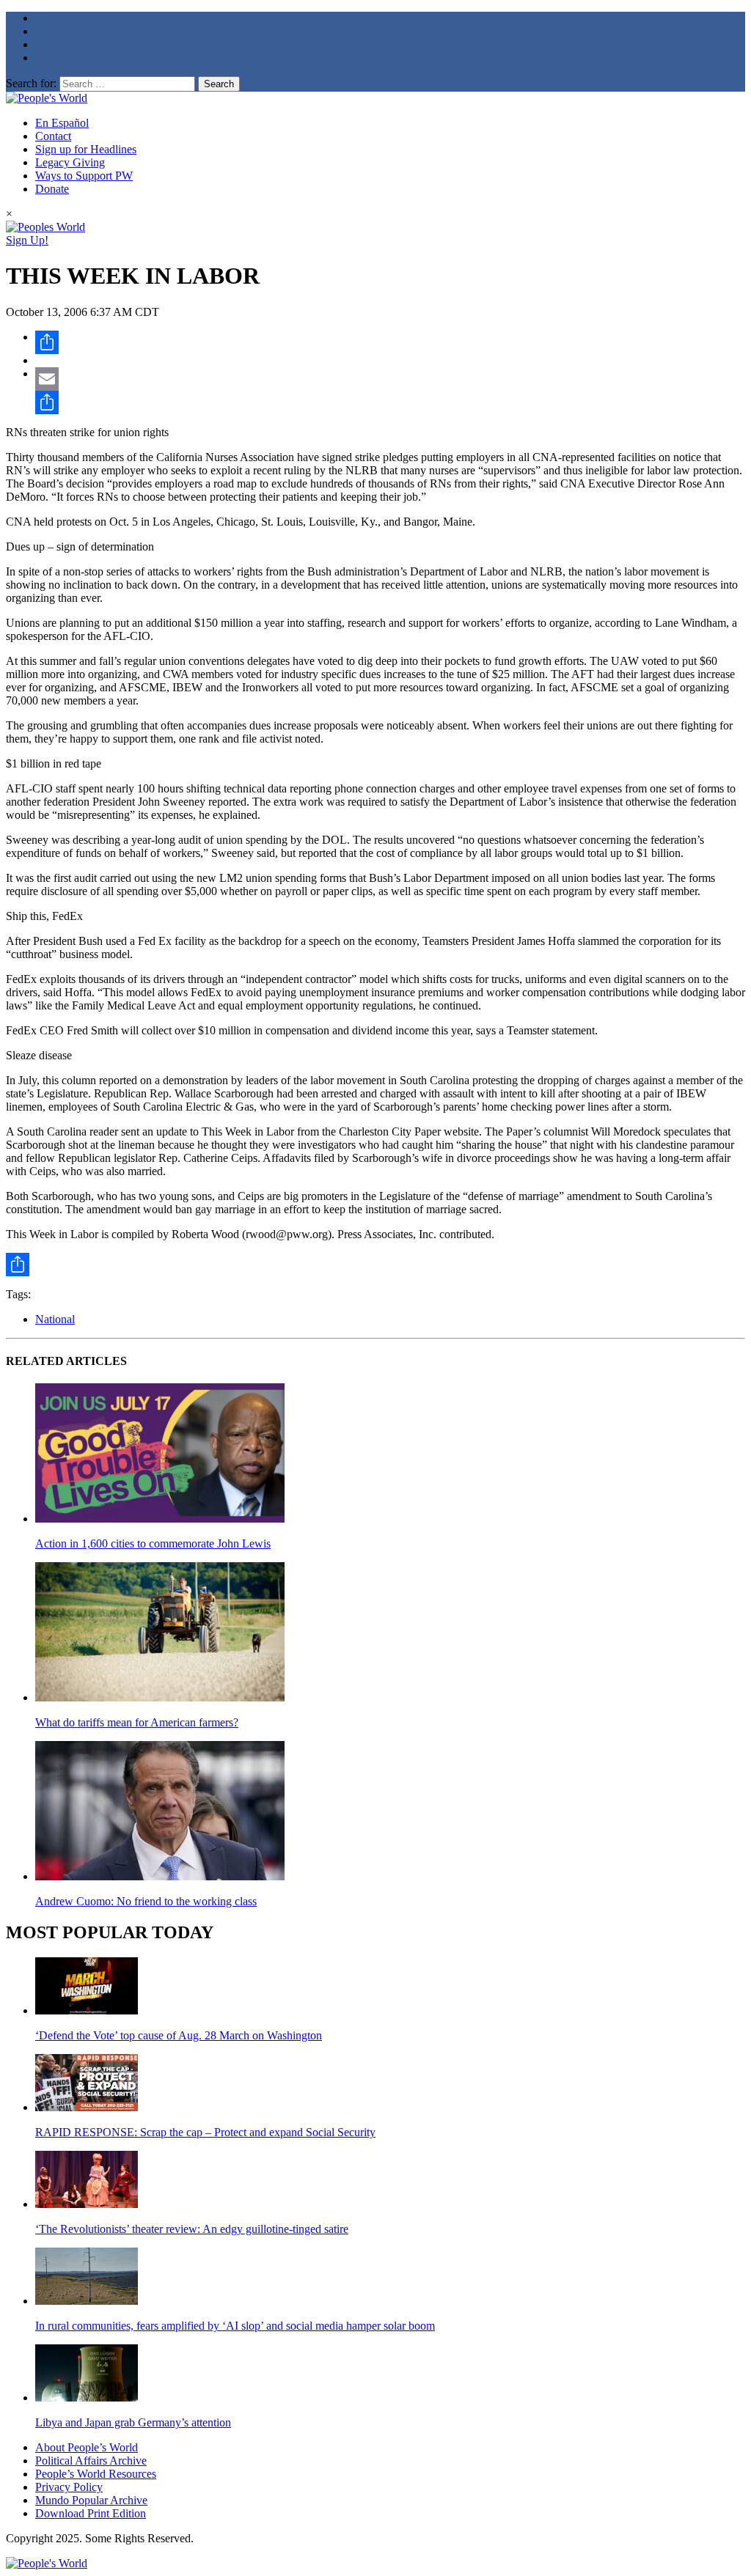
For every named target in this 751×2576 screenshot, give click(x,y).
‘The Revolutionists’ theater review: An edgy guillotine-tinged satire (192, 2229)
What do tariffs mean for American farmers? (137, 1722)
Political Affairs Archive (91, 2461)
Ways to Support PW (84, 176)
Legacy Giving (70, 162)
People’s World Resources (96, 2474)
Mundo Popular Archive (91, 2500)
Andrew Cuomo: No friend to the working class (146, 1901)
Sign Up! (27, 240)
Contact (53, 136)
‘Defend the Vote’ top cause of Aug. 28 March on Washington (179, 2035)
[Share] (390, 342)
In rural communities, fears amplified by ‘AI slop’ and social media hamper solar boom (235, 2326)
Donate (52, 189)
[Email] (390, 379)
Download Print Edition (91, 2513)
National (55, 1319)
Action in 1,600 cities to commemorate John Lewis (153, 1543)
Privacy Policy (69, 2487)
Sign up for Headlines (86, 149)
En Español (62, 123)
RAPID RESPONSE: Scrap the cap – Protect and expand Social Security (205, 2132)
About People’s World (87, 2447)
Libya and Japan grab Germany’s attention (133, 2422)
